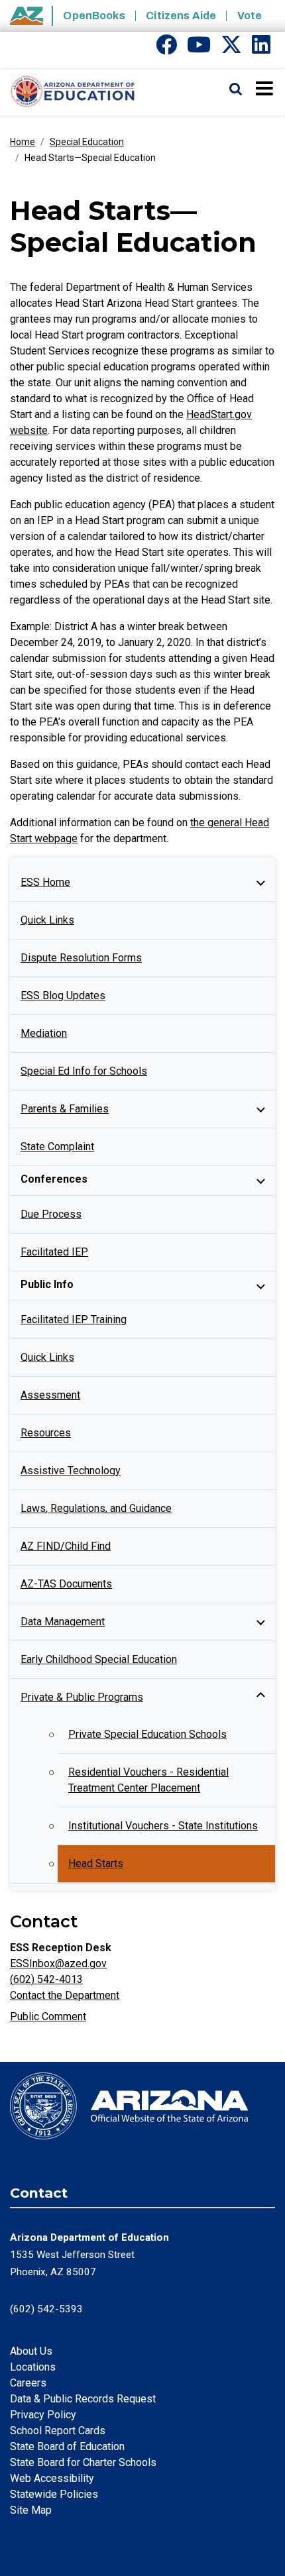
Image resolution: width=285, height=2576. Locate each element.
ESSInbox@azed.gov (58, 1963)
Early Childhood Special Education (99, 1659)
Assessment (50, 1395)
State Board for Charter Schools (83, 2462)
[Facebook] (166, 49)
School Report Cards (58, 2431)
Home (23, 142)
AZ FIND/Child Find (66, 1546)
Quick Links (47, 920)
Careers (28, 2383)
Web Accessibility (52, 2478)
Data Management (63, 1622)
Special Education (87, 142)
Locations (33, 2367)
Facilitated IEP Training (74, 1319)
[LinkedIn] (261, 49)
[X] (231, 49)
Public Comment (48, 2016)
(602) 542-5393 (46, 2309)
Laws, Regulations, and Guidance (96, 1508)
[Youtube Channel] (199, 49)
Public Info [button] (47, 1284)
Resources (46, 1433)
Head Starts (96, 1863)
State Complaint (57, 1147)
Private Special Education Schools (147, 1734)
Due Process (51, 1214)
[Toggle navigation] (265, 88)
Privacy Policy (43, 2415)
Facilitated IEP (54, 1252)
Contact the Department (65, 1995)
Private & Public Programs (82, 1697)
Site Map (31, 2510)
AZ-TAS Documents (66, 1584)
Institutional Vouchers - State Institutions (163, 1826)
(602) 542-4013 (46, 1979)
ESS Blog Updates (63, 995)
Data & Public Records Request (83, 2399)
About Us (31, 2351)
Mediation (44, 1033)
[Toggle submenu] (260, 883)
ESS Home (45, 882)
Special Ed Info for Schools (84, 1071)
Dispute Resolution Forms (81, 958)
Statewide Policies (54, 2494)
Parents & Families (65, 1109)
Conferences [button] (54, 1179)
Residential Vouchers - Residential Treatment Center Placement (148, 1780)
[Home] (68, 92)
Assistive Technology (71, 1471)
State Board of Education (67, 2446)
